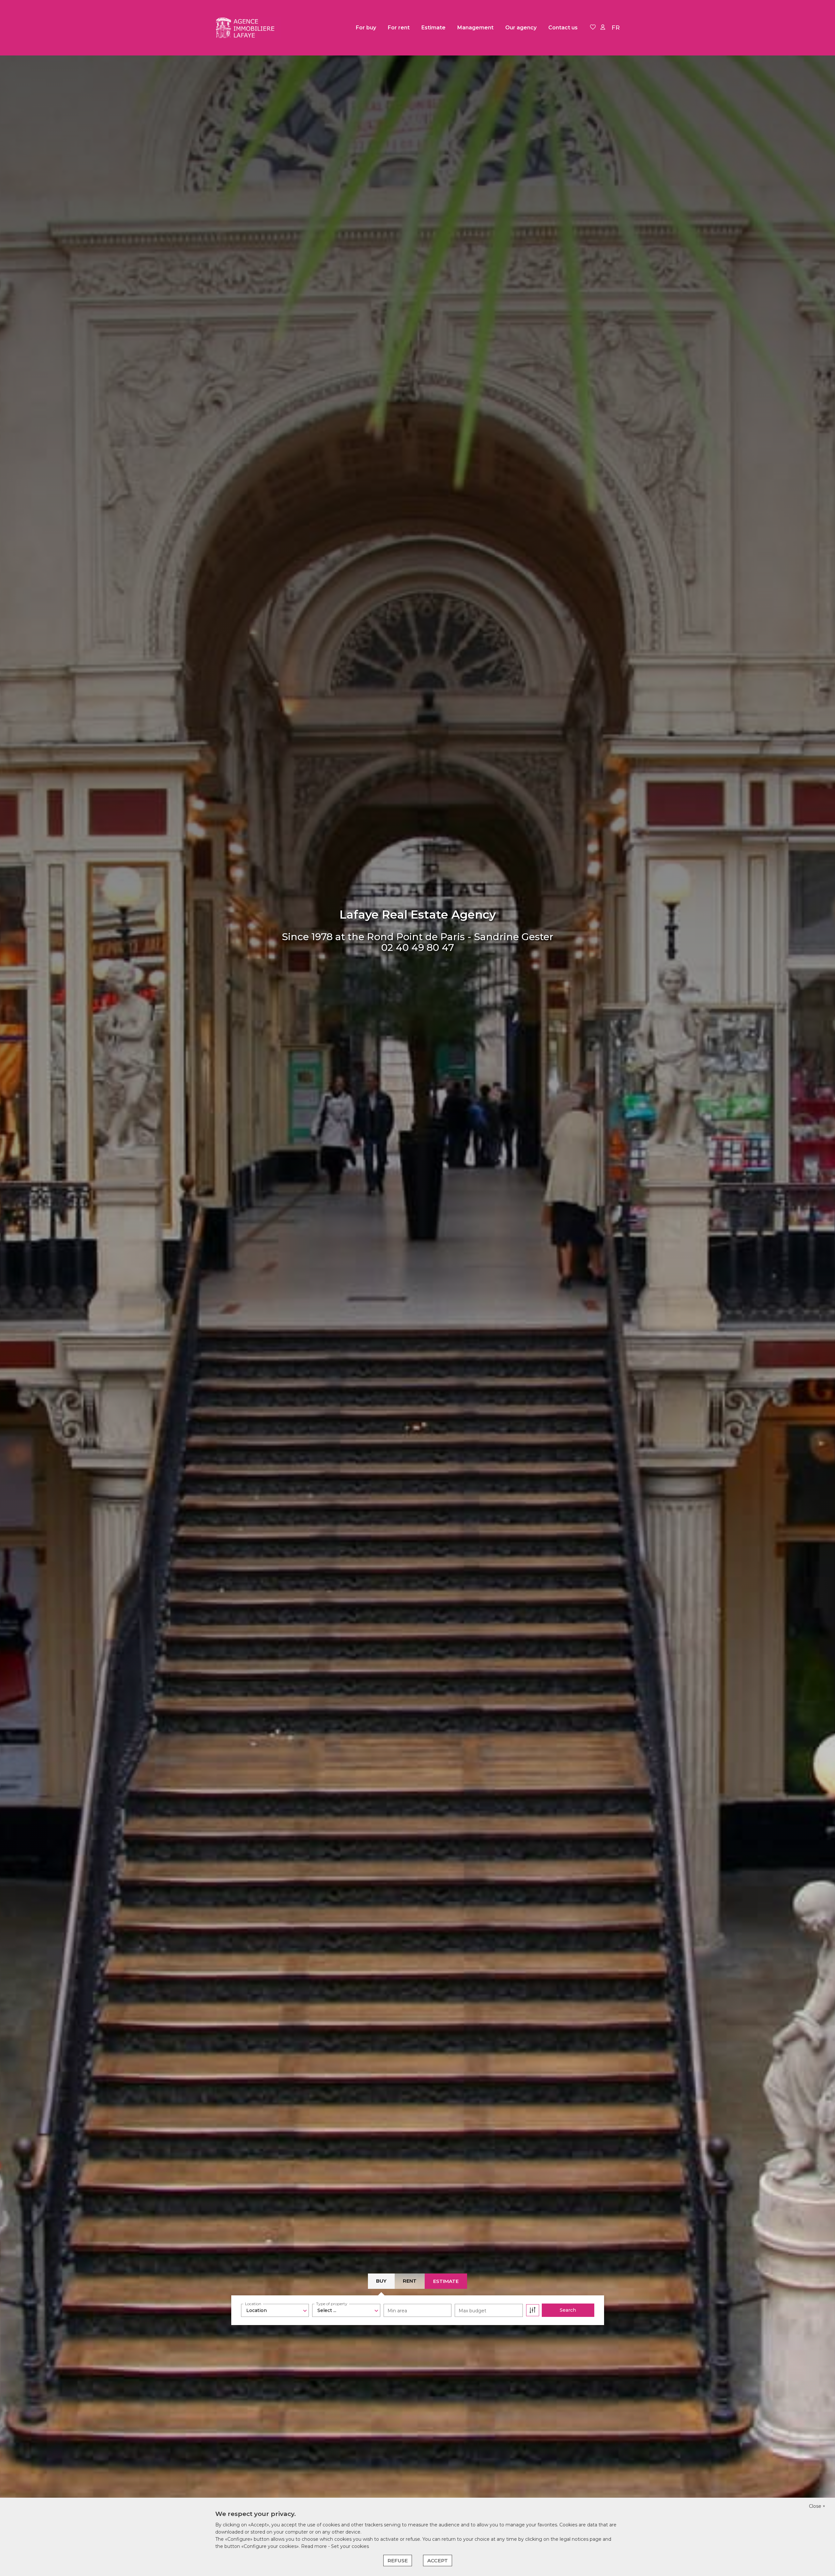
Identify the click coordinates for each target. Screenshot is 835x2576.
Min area (397, 2311)
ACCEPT (438, 2560)
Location (253, 2304)
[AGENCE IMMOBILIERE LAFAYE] (248, 28)
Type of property (332, 2304)
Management (475, 28)
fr (616, 28)
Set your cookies (350, 2546)
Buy (381, 2281)
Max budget (472, 2311)
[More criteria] (533, 2310)
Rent (410, 2281)
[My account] (603, 28)
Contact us (563, 28)
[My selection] (593, 28)
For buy (366, 28)
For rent (399, 28)
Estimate (433, 28)
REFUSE (398, 2560)
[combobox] (275, 2310)
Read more (315, 2546)
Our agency (521, 28)
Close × (817, 2506)
